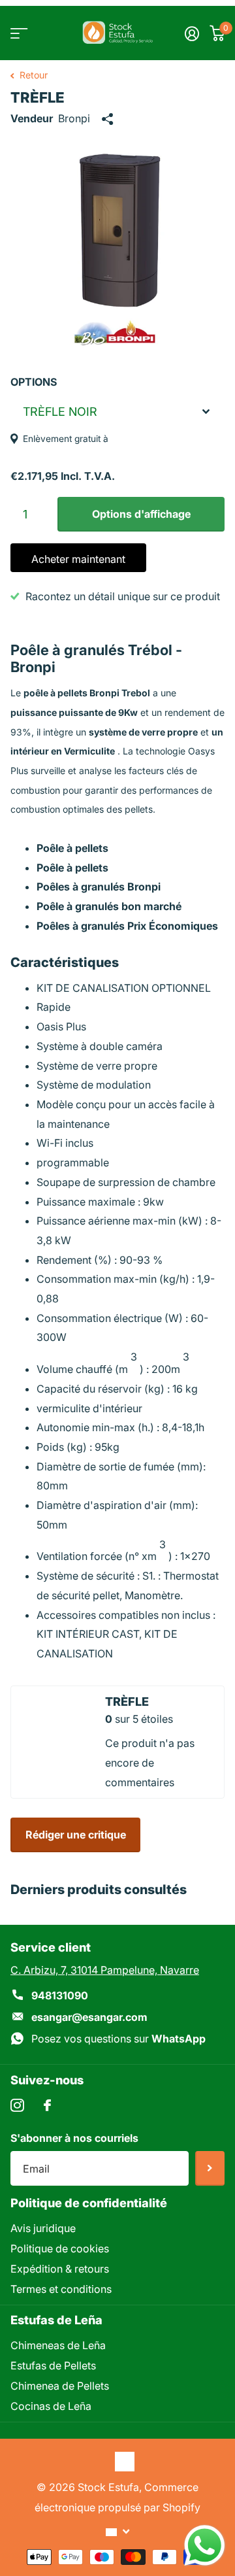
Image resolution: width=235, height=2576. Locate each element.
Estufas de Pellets (53, 2365)
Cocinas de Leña (51, 2406)
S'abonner (210, 2168)
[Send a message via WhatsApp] (205, 2546)
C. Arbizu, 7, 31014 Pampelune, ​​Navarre (105, 1970)
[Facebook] (47, 2105)
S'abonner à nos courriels (74, 2138)
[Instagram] (17, 2106)
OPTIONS (34, 382)
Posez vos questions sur (118, 2039)
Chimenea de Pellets (60, 2386)
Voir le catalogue (18, 33)
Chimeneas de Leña (58, 2345)
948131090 (60, 1995)
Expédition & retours (60, 2269)
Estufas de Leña (56, 2320)
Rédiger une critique (76, 1835)
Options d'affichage (141, 514)
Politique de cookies (60, 2248)
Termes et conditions (61, 2289)
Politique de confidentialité (89, 2203)
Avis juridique (43, 2228)
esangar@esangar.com (89, 2017)
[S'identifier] (192, 33)
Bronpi (74, 118)
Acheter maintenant (78, 559)
